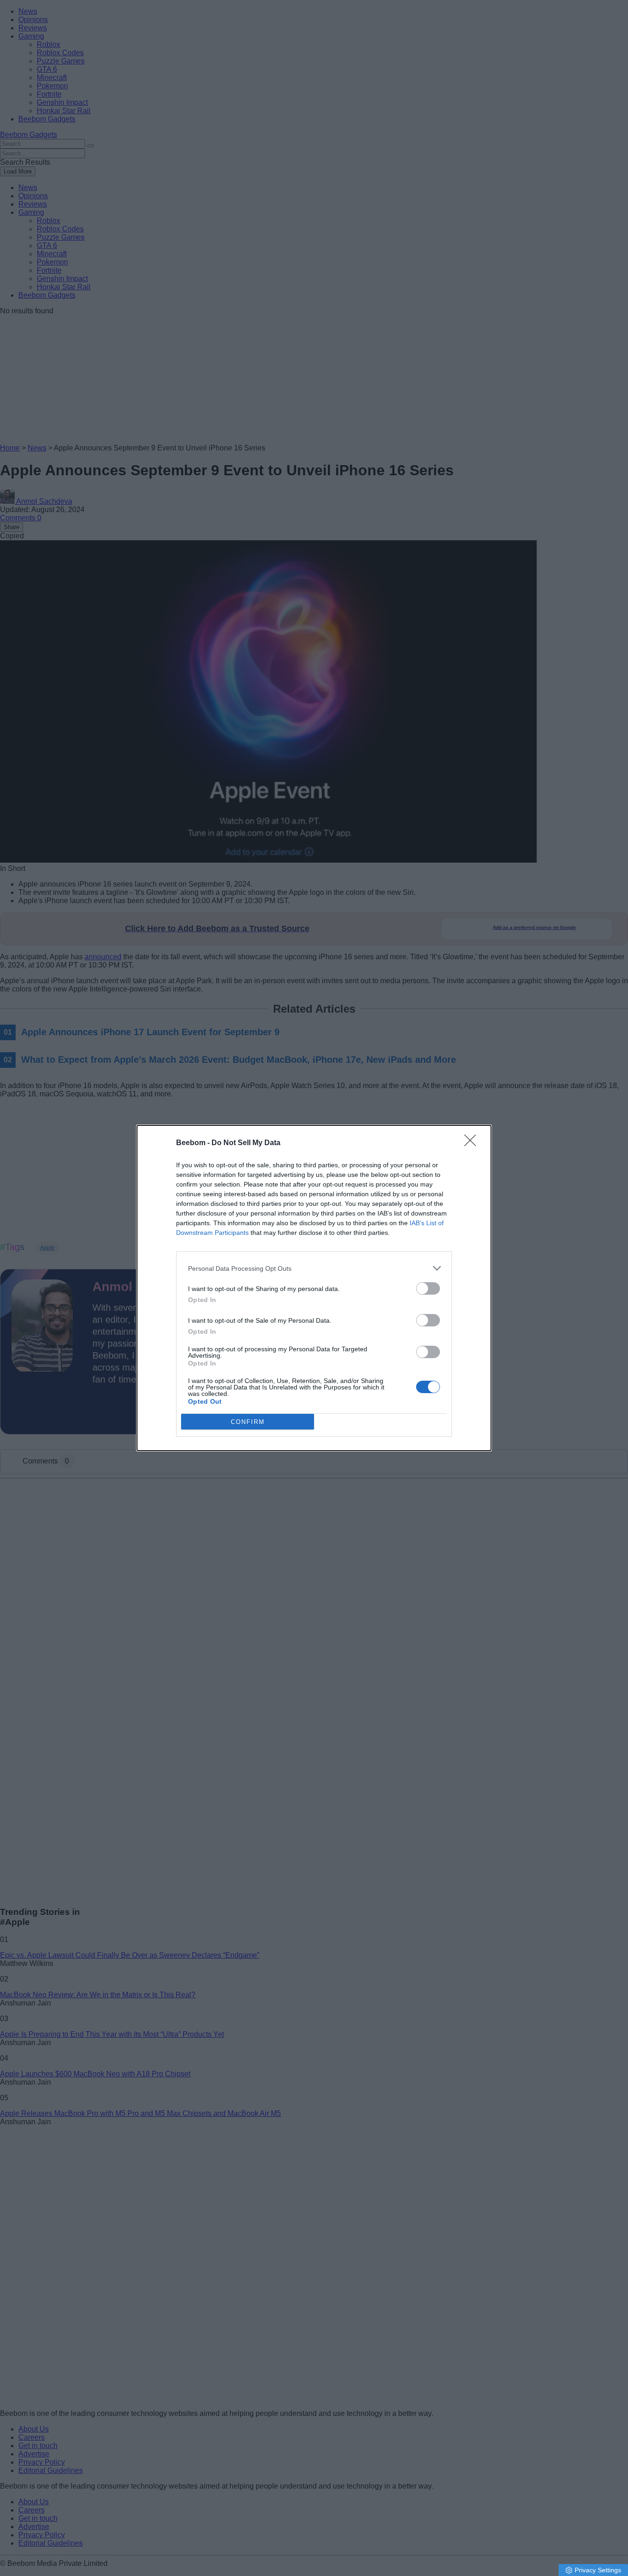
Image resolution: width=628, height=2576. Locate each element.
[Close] (473, 1143)
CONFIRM (248, 1422)
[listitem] (314, 1268)
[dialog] (314, 1288)
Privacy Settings (598, 2570)
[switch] (428, 1288)
